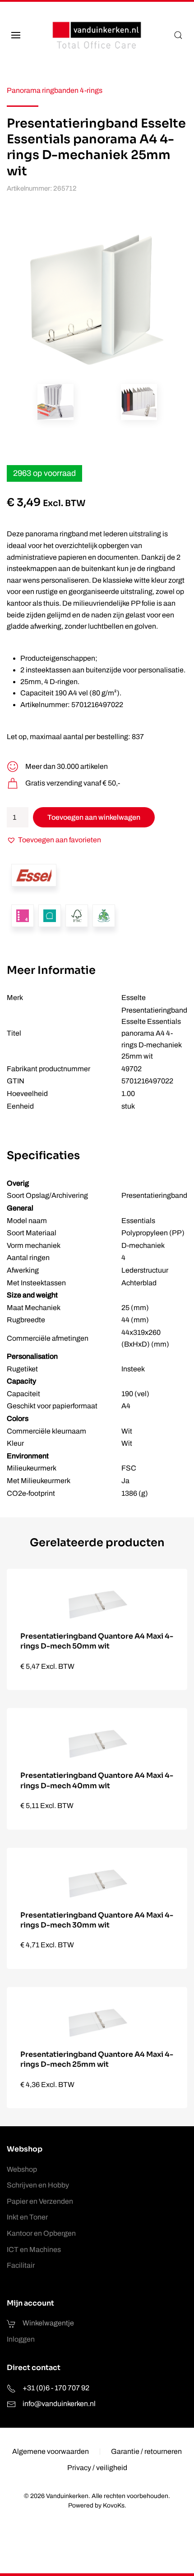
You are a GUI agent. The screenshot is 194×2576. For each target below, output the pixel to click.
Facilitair (21, 2265)
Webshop (22, 2169)
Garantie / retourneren (146, 2451)
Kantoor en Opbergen (41, 2233)
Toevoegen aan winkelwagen (94, 817)
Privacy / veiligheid (97, 2468)
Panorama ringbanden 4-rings (55, 90)
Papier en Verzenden (40, 2201)
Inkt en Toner (27, 2217)
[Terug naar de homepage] (97, 35)
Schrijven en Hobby (38, 2185)
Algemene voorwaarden (51, 2451)
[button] (16, 35)
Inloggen (21, 2339)
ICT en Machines (34, 2249)
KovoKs (114, 2505)
